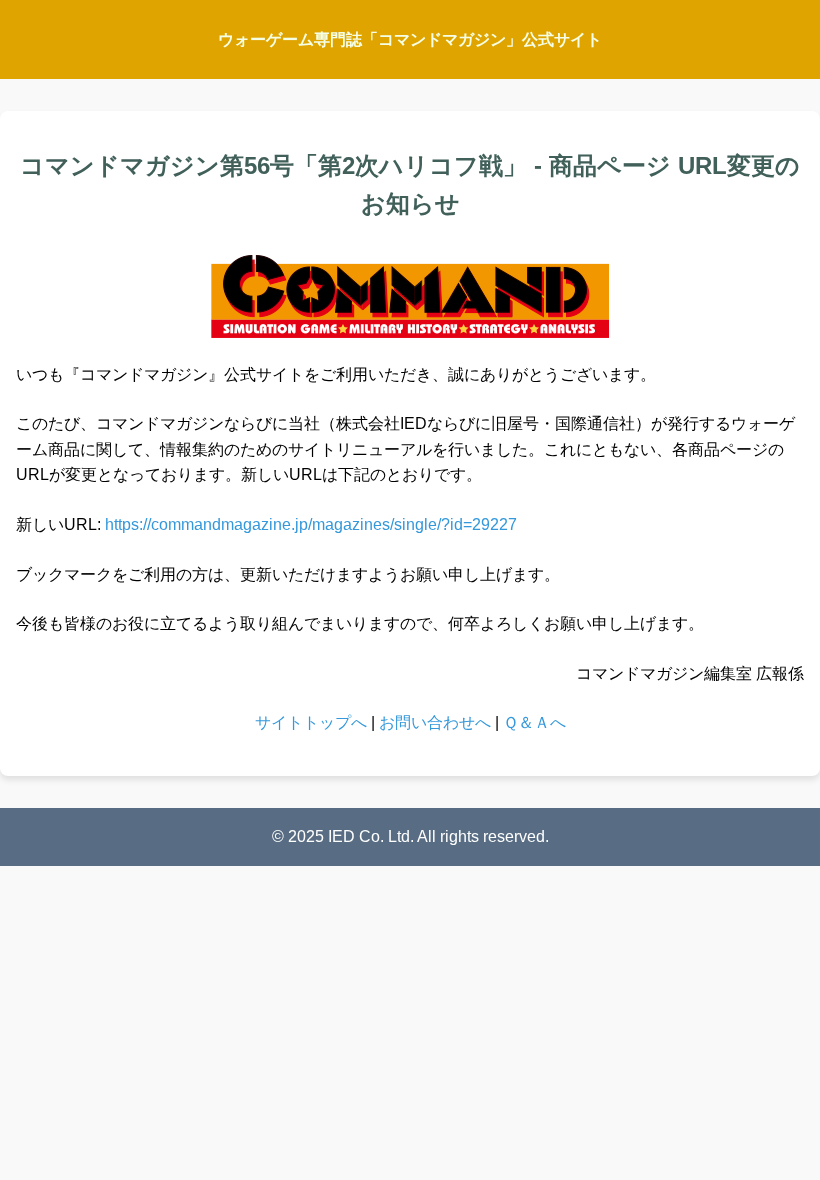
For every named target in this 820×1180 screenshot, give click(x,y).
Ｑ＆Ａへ (534, 722)
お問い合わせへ (435, 722)
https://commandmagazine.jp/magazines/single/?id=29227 (311, 524)
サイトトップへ (311, 722)
